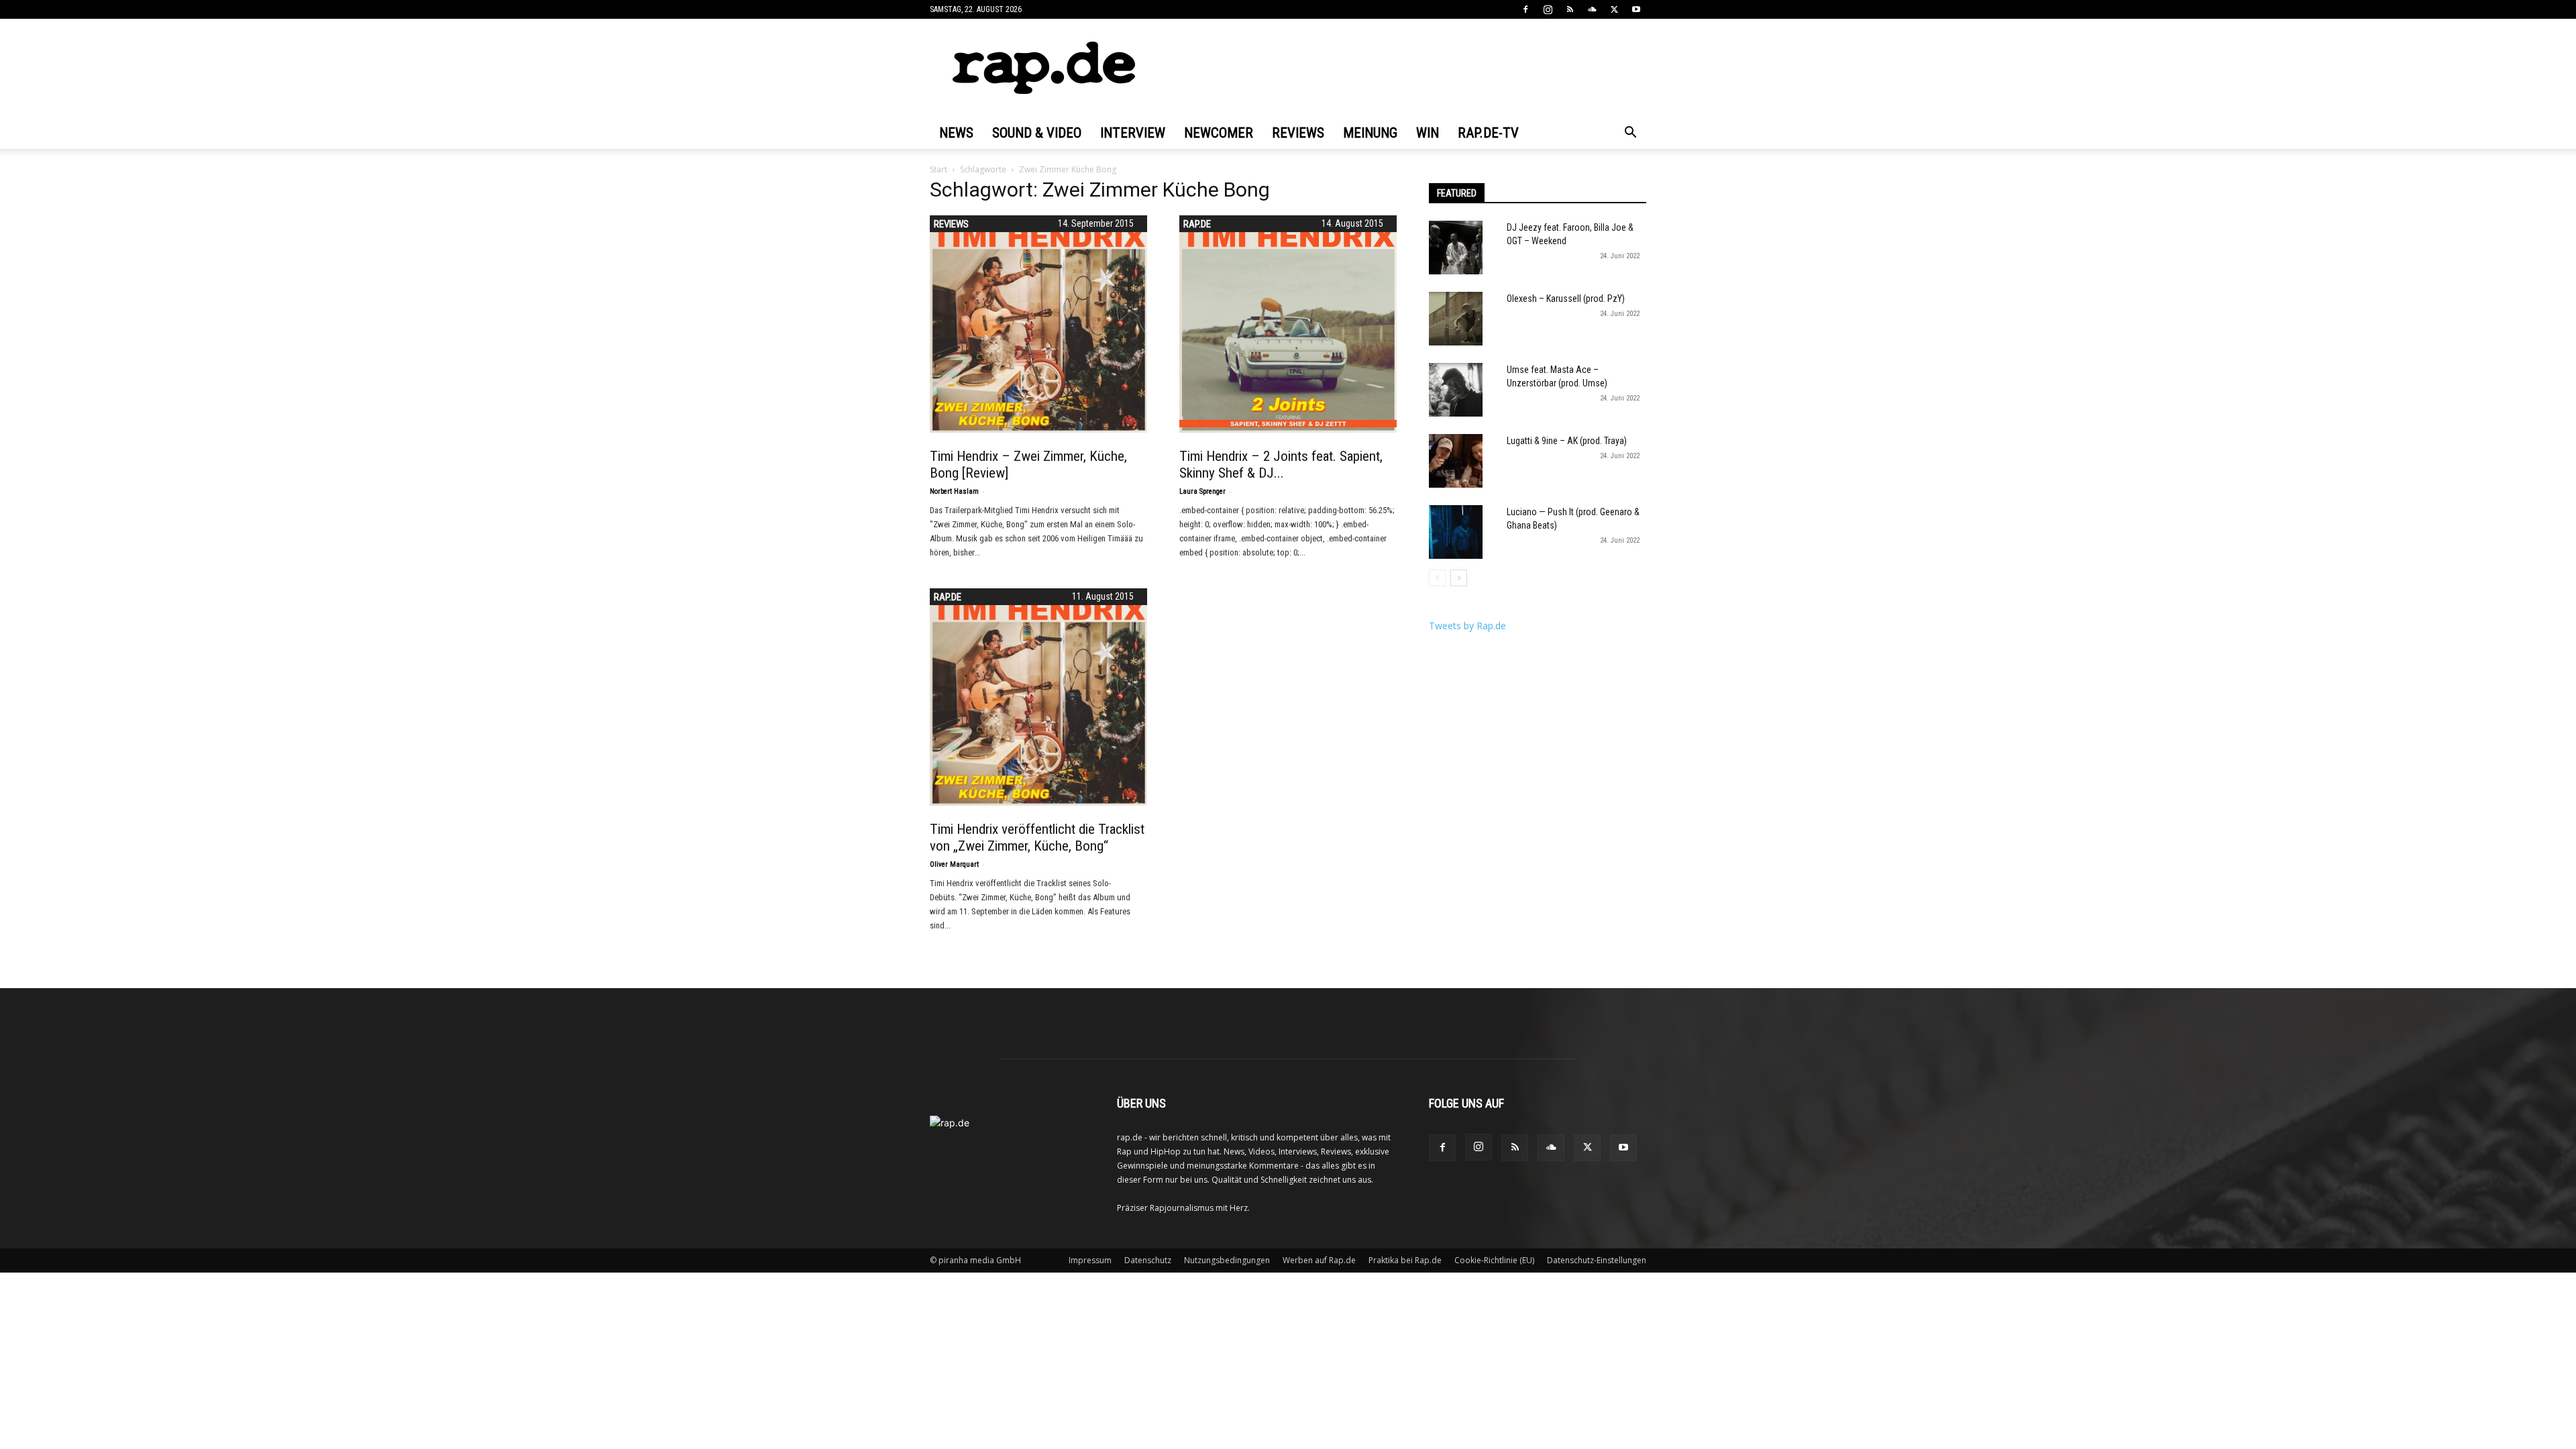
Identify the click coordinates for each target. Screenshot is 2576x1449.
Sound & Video (1037, 133)
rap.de (1197, 224)
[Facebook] (1525, 9)
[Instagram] (1548, 9)
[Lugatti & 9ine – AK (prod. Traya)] (1456, 461)
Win (1428, 133)
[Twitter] (1614, 9)
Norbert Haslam (954, 491)
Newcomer (1219, 133)
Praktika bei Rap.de (1405, 1260)
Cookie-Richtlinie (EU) (1494, 1260)
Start (938, 169)
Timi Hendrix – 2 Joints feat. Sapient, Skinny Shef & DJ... (1281, 465)
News (956, 133)
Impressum (1090, 1260)
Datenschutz (1148, 1260)
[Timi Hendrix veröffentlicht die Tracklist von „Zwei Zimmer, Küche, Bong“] (1038, 697)
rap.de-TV (1488, 133)
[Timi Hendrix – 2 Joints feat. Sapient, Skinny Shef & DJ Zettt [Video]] (1288, 324)
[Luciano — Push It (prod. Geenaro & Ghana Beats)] (1456, 532)
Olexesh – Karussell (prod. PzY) (1566, 299)
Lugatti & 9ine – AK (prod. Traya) (1567, 441)
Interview (1133, 133)
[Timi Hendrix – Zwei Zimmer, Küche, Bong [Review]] (1038, 324)
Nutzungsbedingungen (1227, 1260)
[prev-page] (1437, 578)
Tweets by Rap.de (1467, 626)
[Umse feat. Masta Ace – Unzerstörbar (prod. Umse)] (1456, 390)
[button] (1630, 134)
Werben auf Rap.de (1319, 1260)
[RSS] (1570, 9)
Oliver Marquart (954, 864)
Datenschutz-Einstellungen (1597, 1260)
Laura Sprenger (1202, 491)
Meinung (1370, 133)
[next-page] (1459, 578)
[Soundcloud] (1592, 9)
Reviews (1298, 133)
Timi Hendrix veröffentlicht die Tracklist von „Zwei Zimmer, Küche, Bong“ (1037, 838)
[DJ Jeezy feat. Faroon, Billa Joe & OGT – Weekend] (1456, 248)
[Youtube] (1636, 9)
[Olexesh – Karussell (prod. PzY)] (1456, 319)
